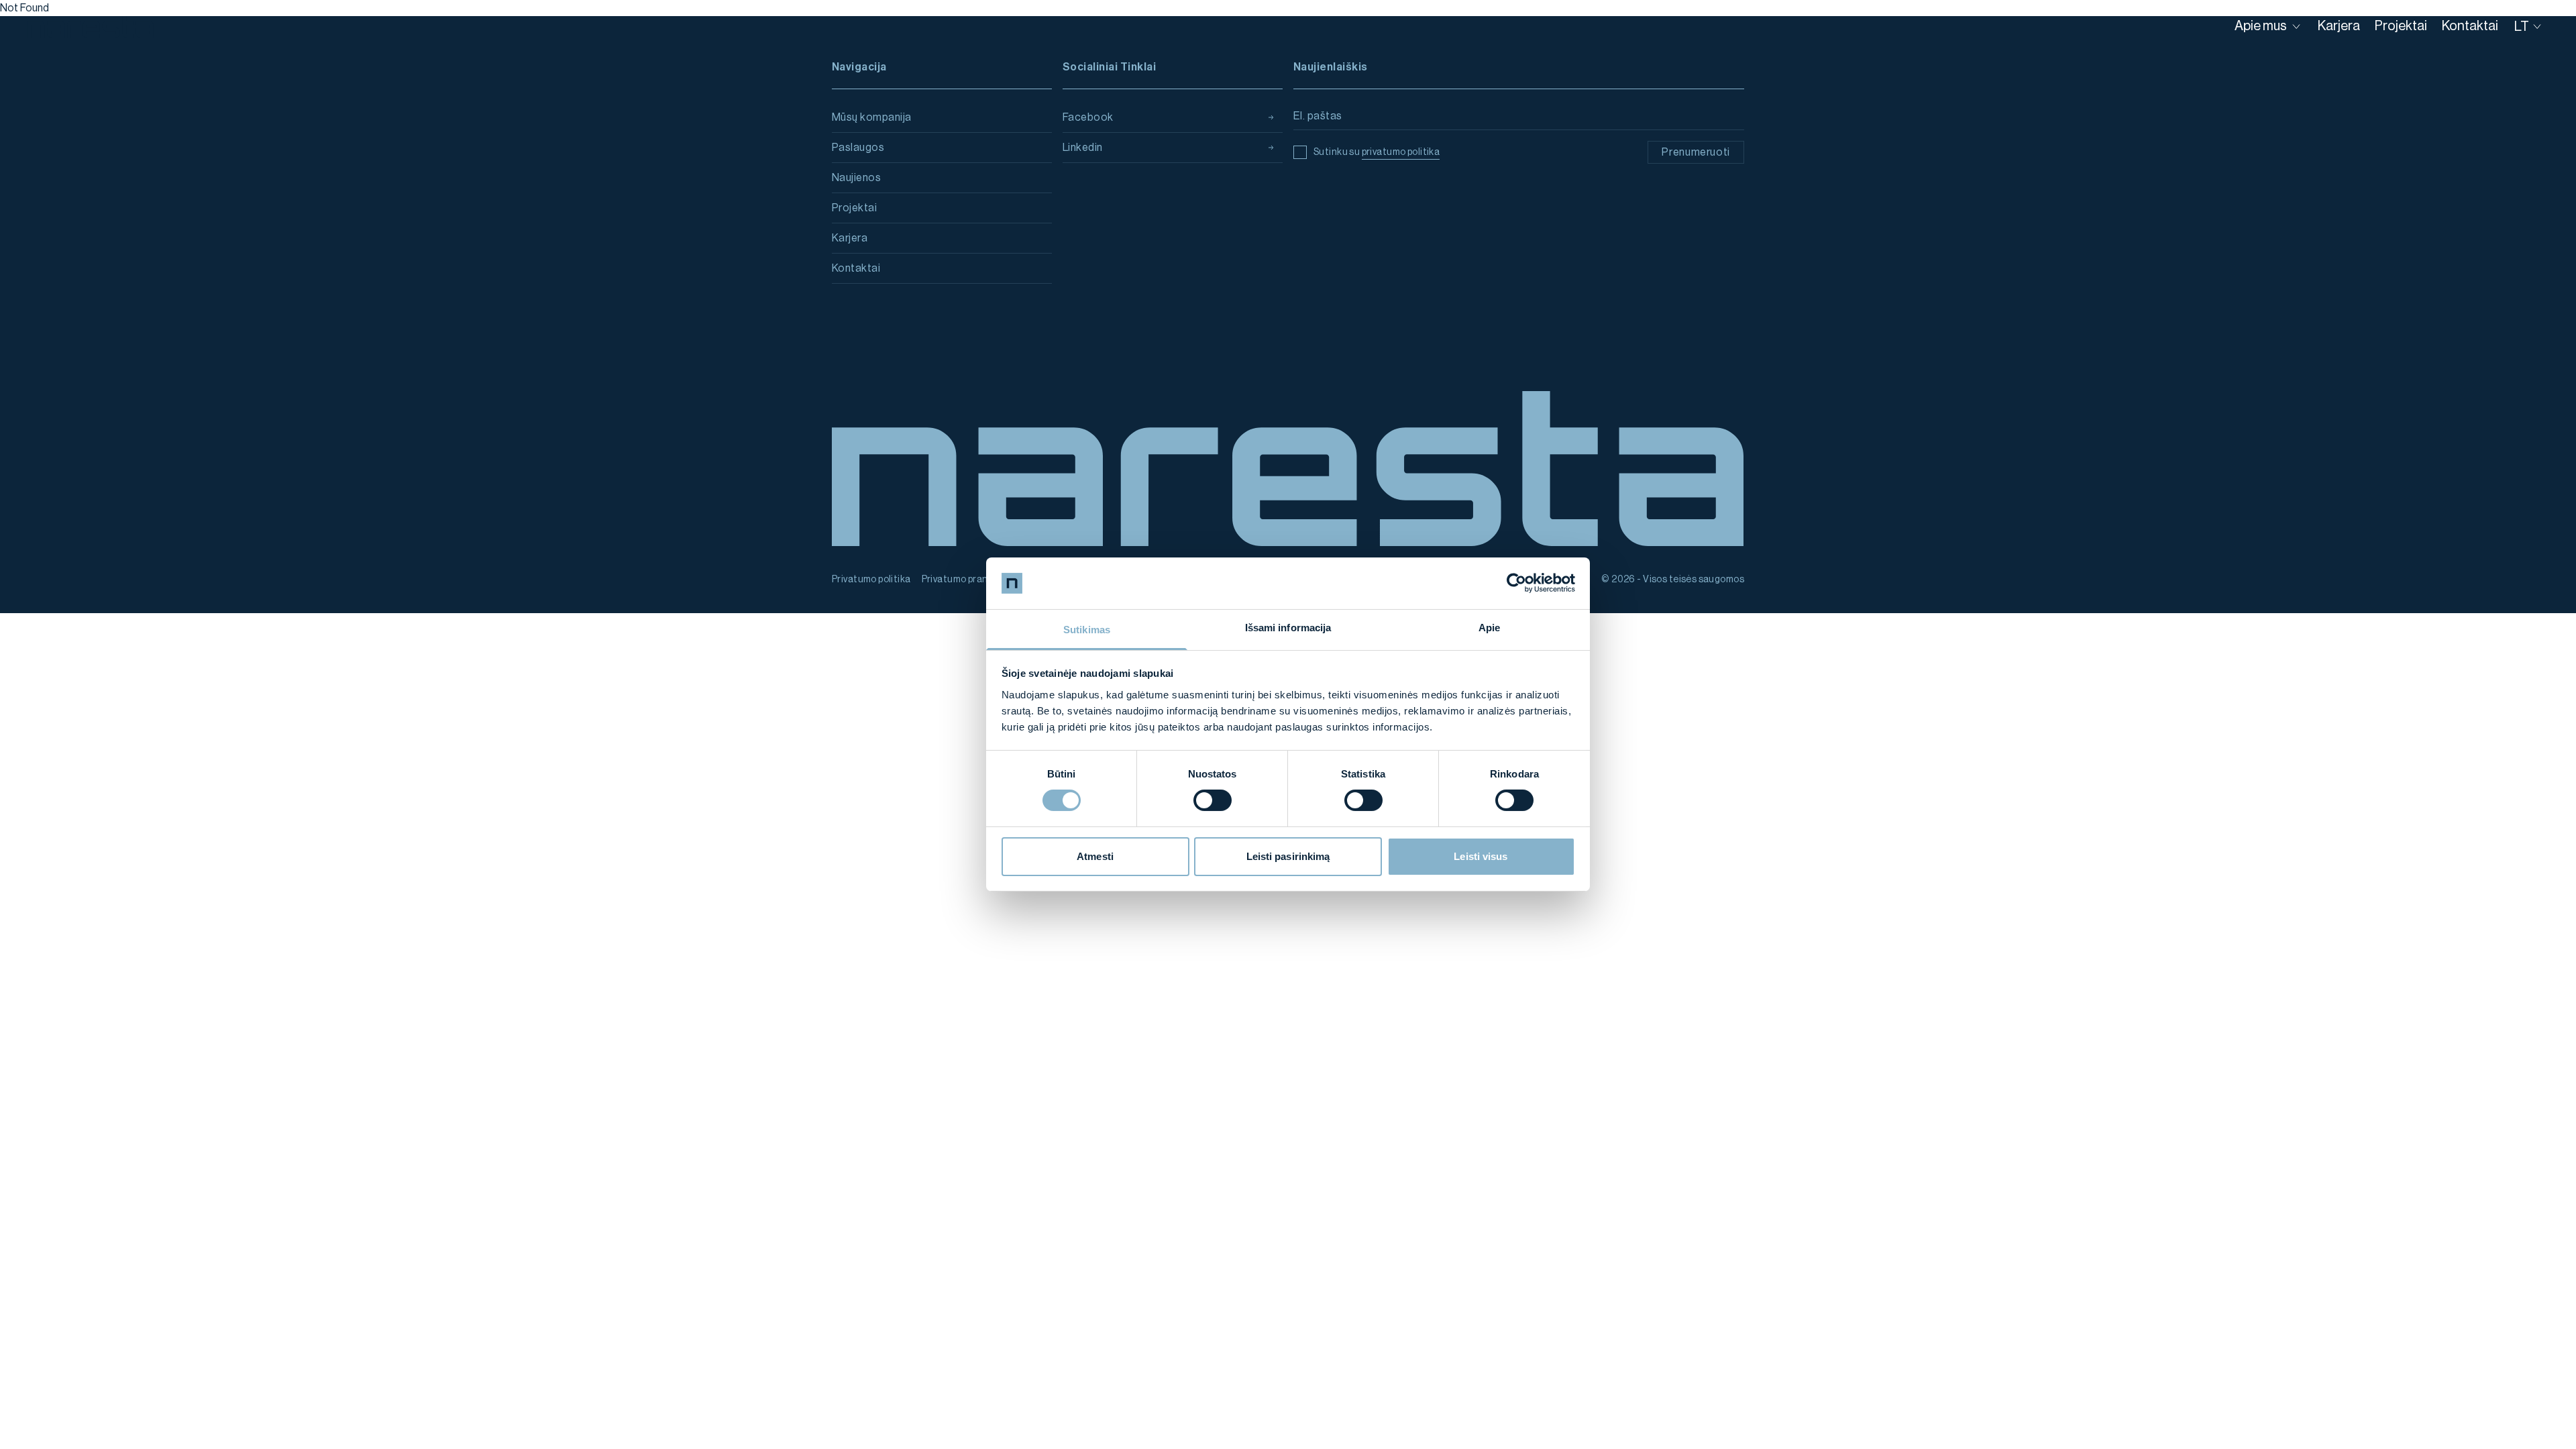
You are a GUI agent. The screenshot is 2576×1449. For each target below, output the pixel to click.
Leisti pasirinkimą (1288, 856)
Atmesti (1095, 856)
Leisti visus (1481, 856)
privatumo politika (1401, 152)
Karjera (850, 238)
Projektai (854, 208)
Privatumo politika (871, 580)
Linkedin (1083, 148)
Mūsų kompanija (872, 117)
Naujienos (856, 178)
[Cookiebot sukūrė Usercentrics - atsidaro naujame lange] (1516, 583)
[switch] (1213, 800)
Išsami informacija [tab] (1288, 628)
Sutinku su (1377, 152)
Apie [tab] (1489, 628)
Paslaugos (858, 148)
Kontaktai (856, 268)
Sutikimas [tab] (1087, 630)
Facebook (1088, 117)
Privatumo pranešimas (970, 580)
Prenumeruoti (1696, 152)
